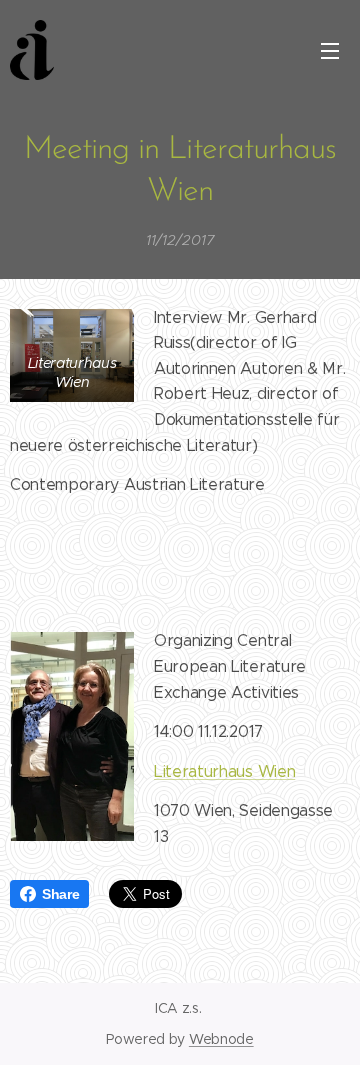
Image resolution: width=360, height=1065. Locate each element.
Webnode (221, 1039)
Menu (330, 50)
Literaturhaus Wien (224, 771)
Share (60, 894)
